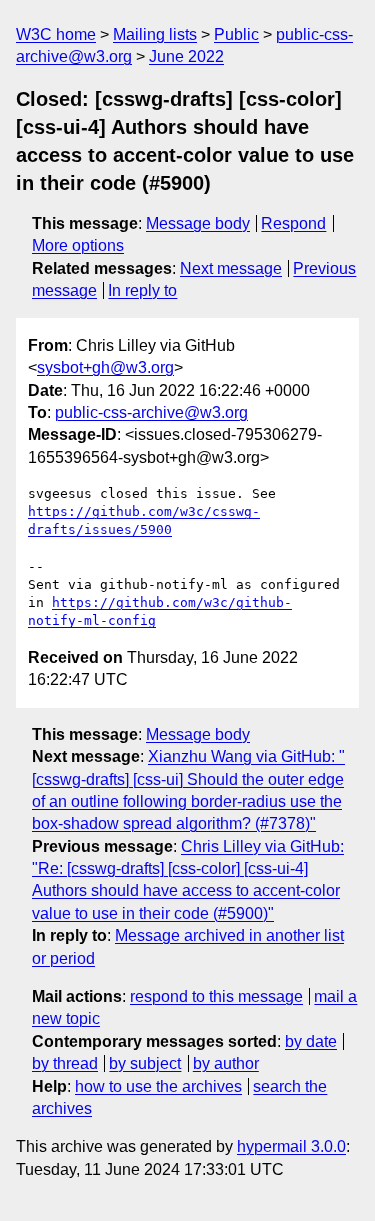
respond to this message (216, 996)
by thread (65, 1063)
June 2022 (186, 56)
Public (236, 34)
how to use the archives (158, 1086)
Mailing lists (155, 34)
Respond (293, 223)
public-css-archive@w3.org (151, 412)
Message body (198, 223)
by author (226, 1063)
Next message (231, 268)
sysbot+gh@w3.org (105, 367)
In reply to (142, 290)
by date (311, 1041)
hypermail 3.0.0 (291, 1146)
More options (78, 245)
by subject (145, 1063)
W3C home (56, 34)
